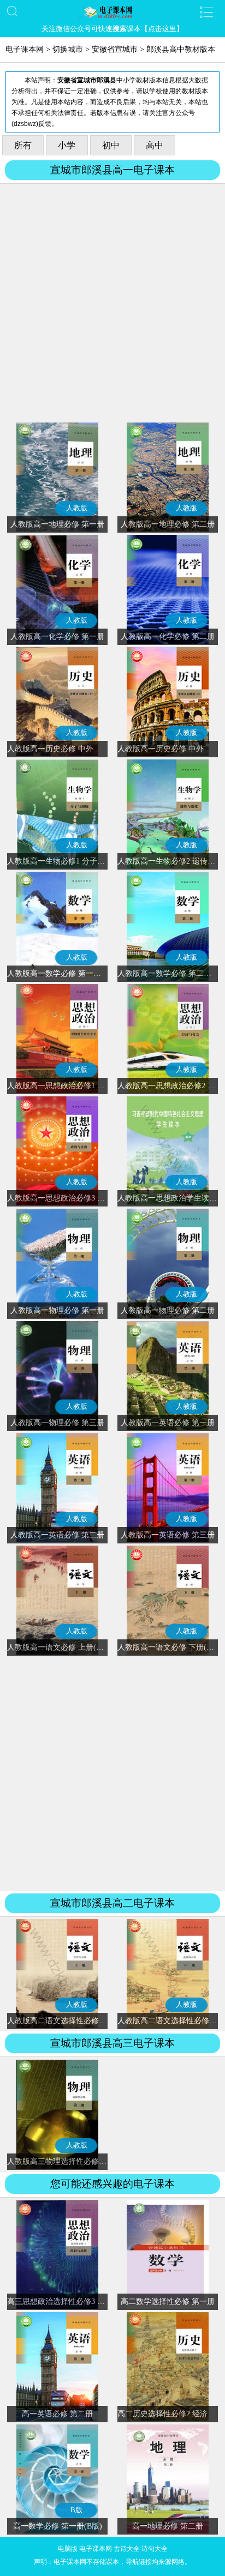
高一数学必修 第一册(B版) (58, 2526)
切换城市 (68, 49)
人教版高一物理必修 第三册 (57, 1423)
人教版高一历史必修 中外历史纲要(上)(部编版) (86, 749)
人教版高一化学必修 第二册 (168, 637)
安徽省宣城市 (115, 49)
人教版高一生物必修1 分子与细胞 (64, 861)
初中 (111, 145)
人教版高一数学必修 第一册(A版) (63, 973)
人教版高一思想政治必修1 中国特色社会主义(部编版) (97, 1086)
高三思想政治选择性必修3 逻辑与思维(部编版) (85, 2301)
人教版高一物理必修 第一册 (57, 1310)
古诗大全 (127, 2549)
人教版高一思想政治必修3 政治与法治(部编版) (85, 1198)
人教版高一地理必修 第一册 (57, 524)
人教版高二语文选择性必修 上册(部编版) (76, 2021)
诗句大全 (155, 2549)
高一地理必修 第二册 (168, 2526)
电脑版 (68, 2549)
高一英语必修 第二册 (57, 2414)
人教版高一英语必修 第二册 (57, 1535)
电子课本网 (25, 49)
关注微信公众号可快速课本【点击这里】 (112, 29)
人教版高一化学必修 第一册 (57, 637)
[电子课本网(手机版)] (112, 12)
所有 (23, 145)
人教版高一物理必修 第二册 (168, 1310)
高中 (155, 145)
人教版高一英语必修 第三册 (168, 1535)
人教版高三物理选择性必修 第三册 (66, 2161)
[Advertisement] (112, 305)
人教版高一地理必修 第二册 (168, 524)
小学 (67, 145)
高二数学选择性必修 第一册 (168, 2301)
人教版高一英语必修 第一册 (168, 1423)
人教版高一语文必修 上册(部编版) (64, 1647)
